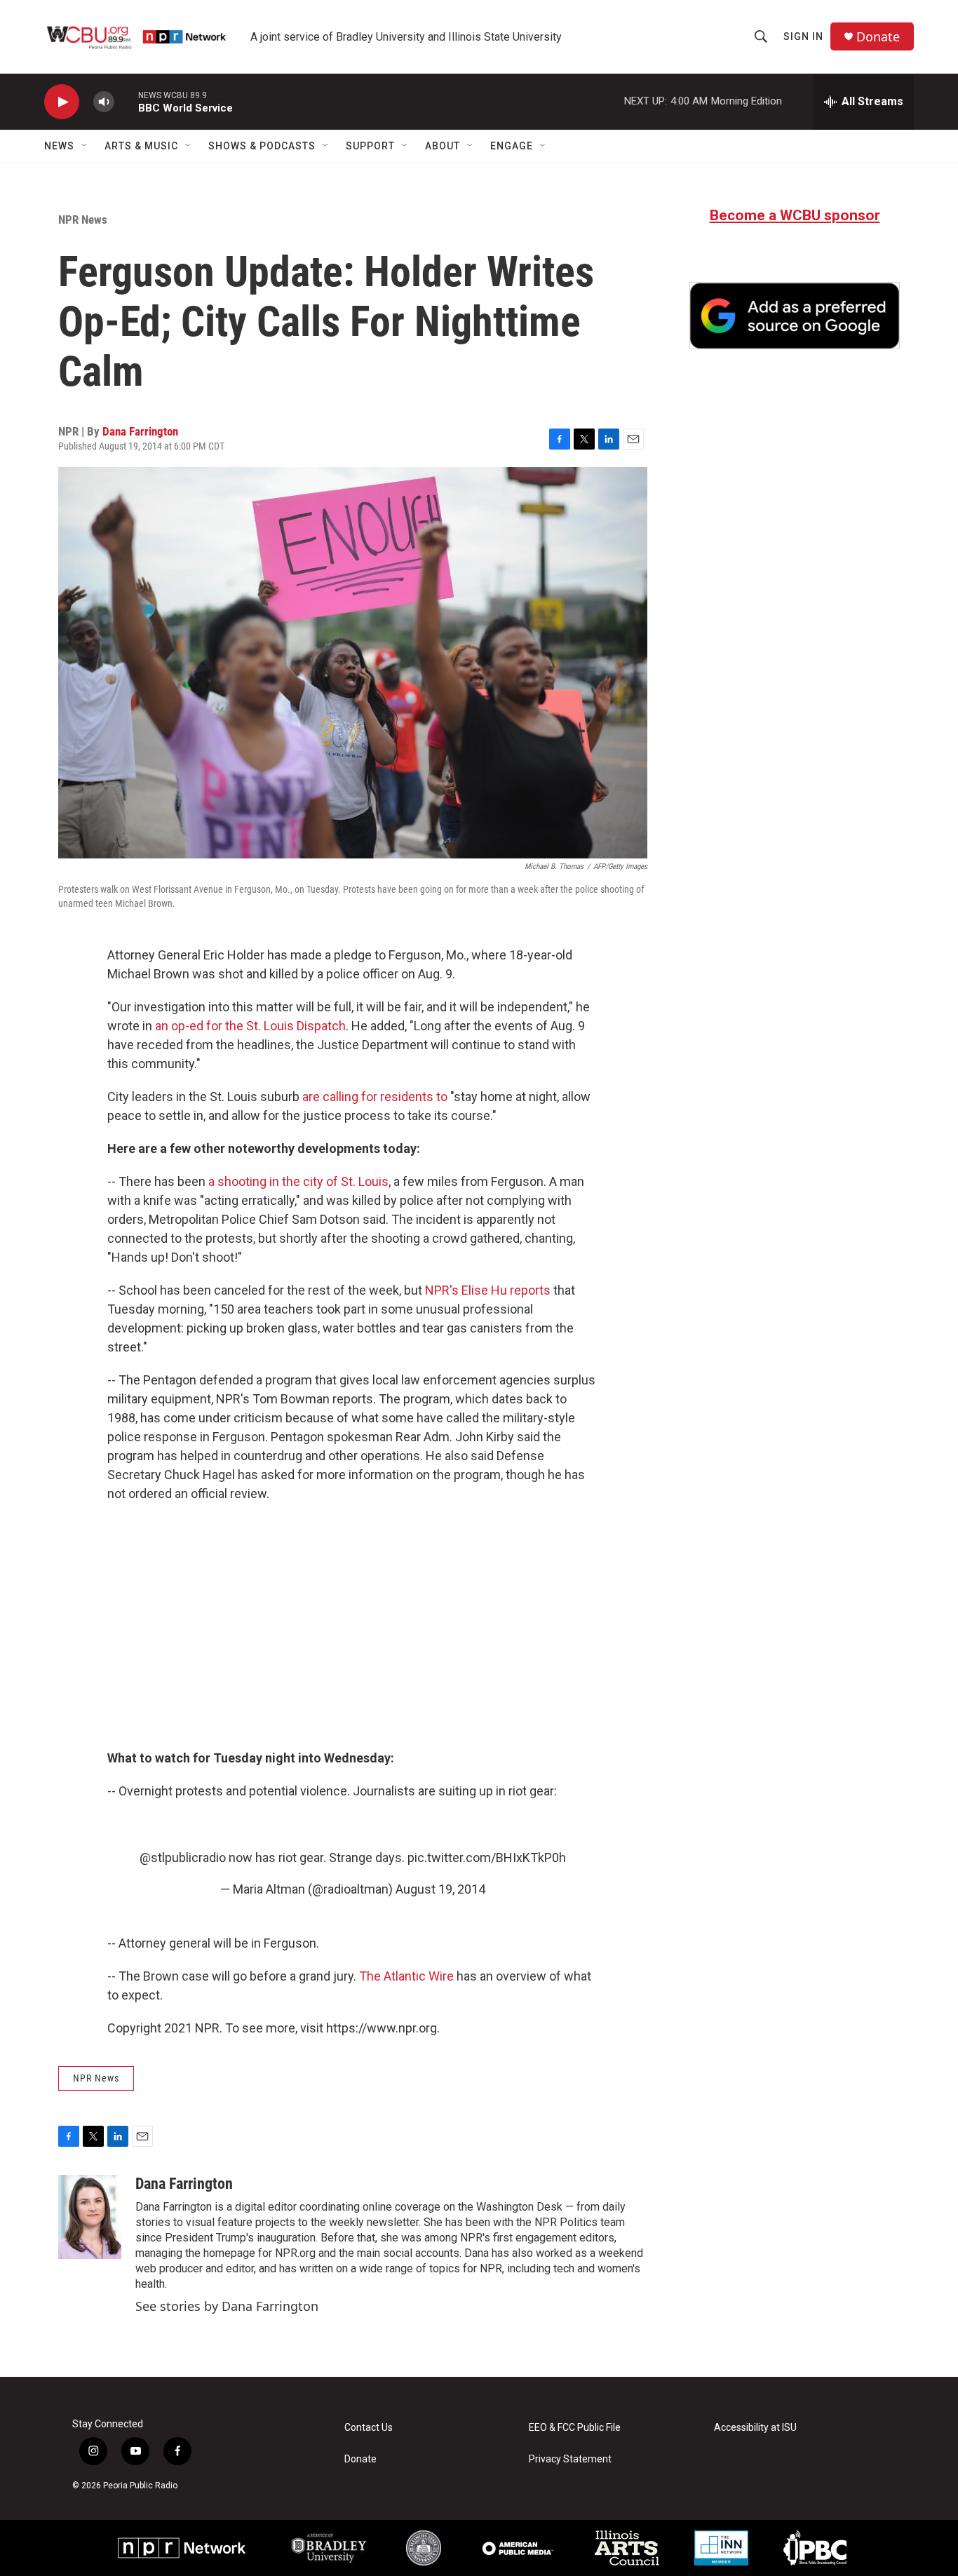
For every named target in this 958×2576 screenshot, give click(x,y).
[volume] (104, 102)
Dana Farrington (140, 431)
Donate (878, 37)
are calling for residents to (375, 1097)
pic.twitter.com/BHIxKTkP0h (487, 1857)
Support (370, 146)
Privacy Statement (570, 2459)
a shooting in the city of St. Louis (298, 1181)
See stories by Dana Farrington (227, 2306)
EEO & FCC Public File (575, 2428)
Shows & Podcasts (262, 146)
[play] (62, 102)
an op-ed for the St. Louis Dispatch (250, 1026)
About (443, 146)
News (59, 146)
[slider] (126, 101)
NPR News (83, 220)
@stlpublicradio (183, 1857)
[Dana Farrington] (90, 2217)
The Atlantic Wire (406, 1976)
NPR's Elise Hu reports (488, 1290)
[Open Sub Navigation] (85, 146)
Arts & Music (141, 146)
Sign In (803, 36)
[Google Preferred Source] (795, 316)
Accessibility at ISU (755, 2428)
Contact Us (369, 2428)
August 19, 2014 (440, 1889)
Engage (512, 146)
